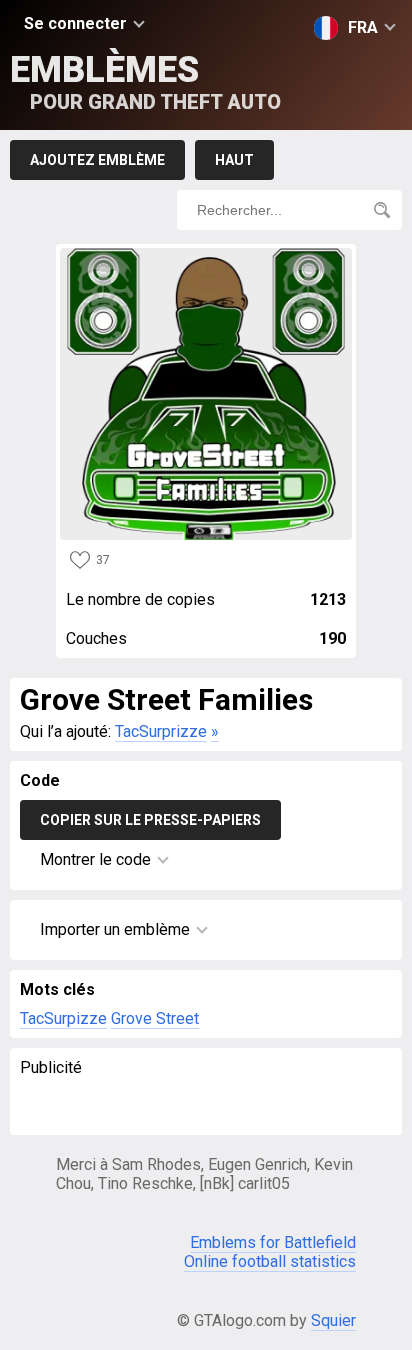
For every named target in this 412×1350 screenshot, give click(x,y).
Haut (234, 160)
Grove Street (155, 1018)
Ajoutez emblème (97, 160)
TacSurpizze (63, 1018)
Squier (333, 1320)
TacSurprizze (161, 731)
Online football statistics (270, 1261)
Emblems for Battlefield (273, 1242)
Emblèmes (145, 81)
